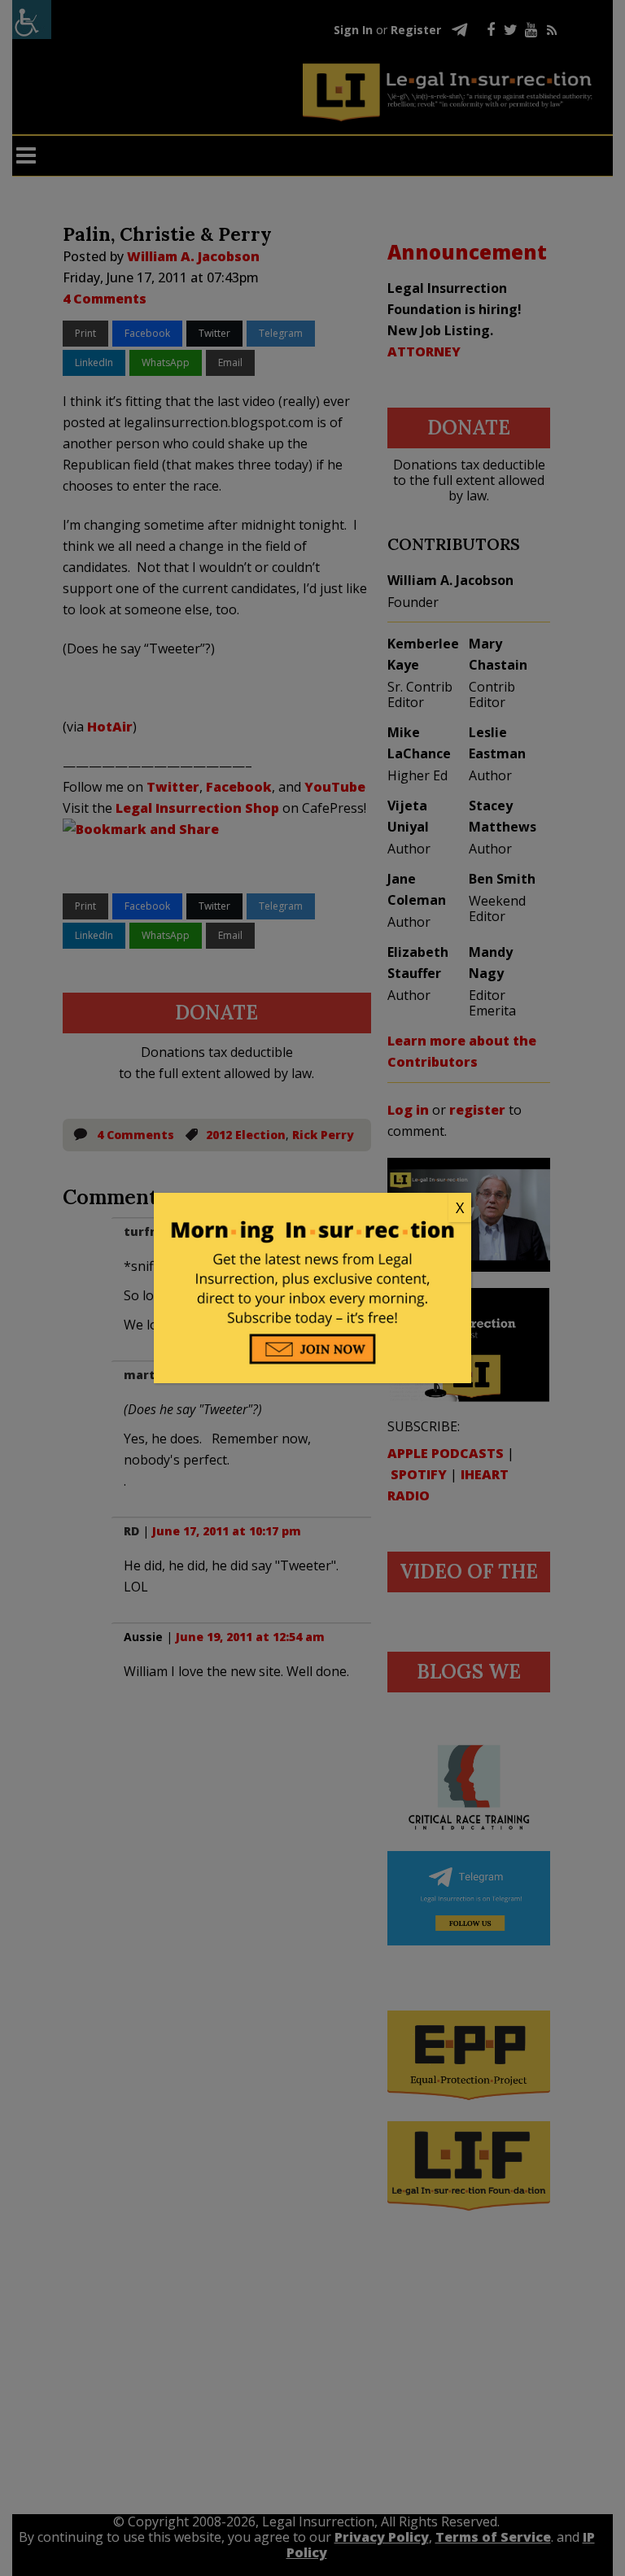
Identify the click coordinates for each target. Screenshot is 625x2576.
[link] (312, 1208)
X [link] (460, 1207)
